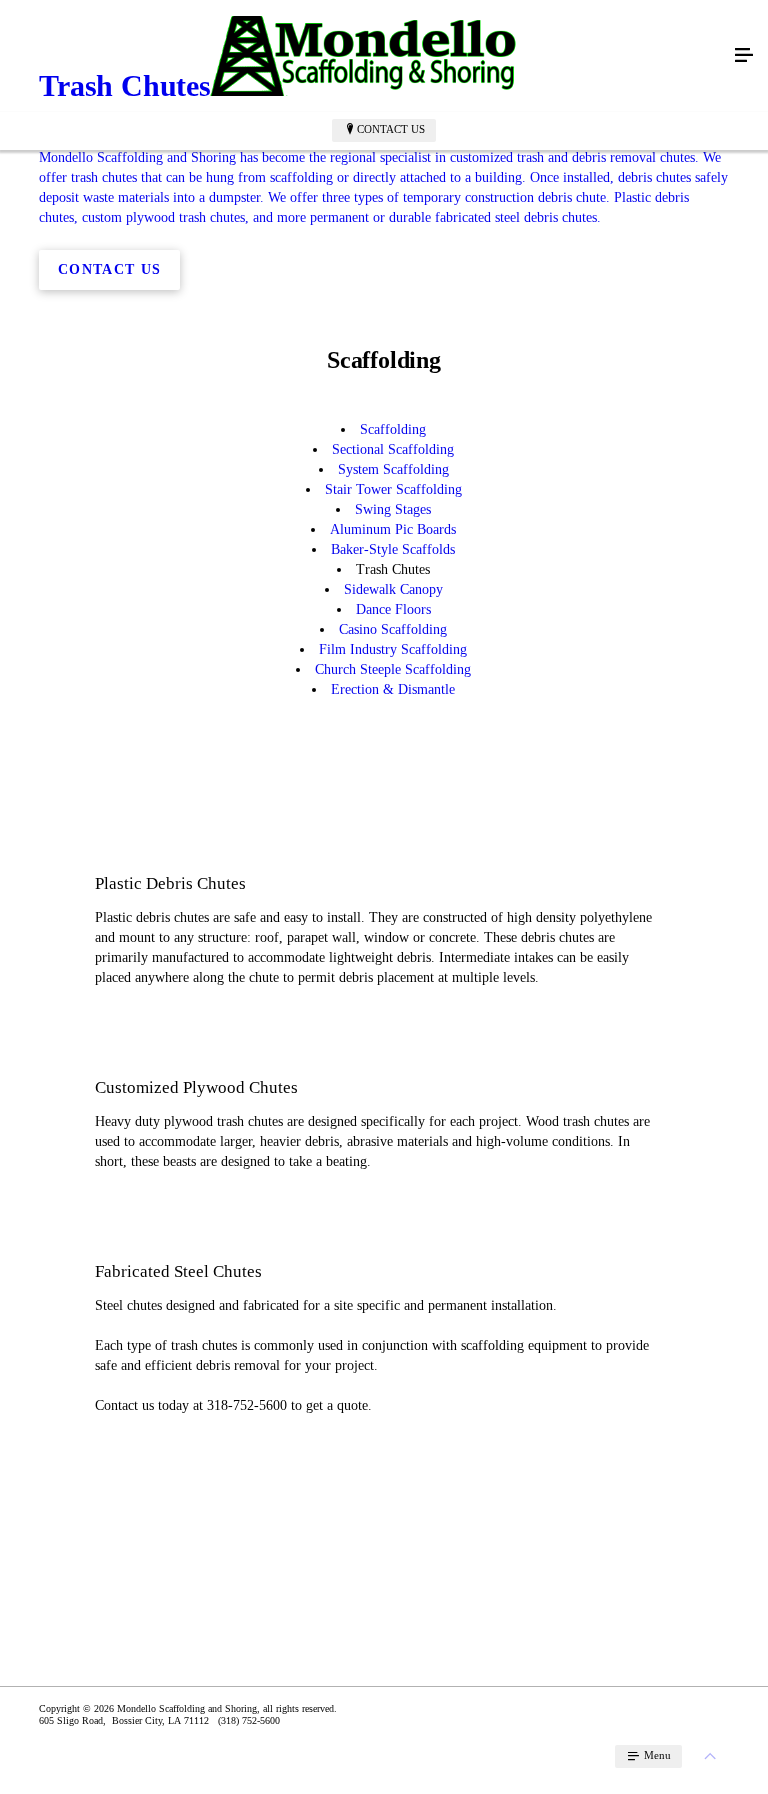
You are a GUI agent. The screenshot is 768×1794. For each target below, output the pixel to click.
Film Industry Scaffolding (393, 649)
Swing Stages (393, 509)
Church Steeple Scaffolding (393, 669)
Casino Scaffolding (393, 629)
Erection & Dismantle (393, 689)
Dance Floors (393, 609)
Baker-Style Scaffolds (393, 549)
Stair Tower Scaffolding (393, 489)
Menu (656, 1755)
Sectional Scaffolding (393, 449)
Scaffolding (393, 429)
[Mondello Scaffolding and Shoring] (364, 56)
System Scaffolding (393, 469)
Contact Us (391, 129)
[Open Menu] (744, 56)
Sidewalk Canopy (393, 589)
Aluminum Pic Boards (393, 529)
